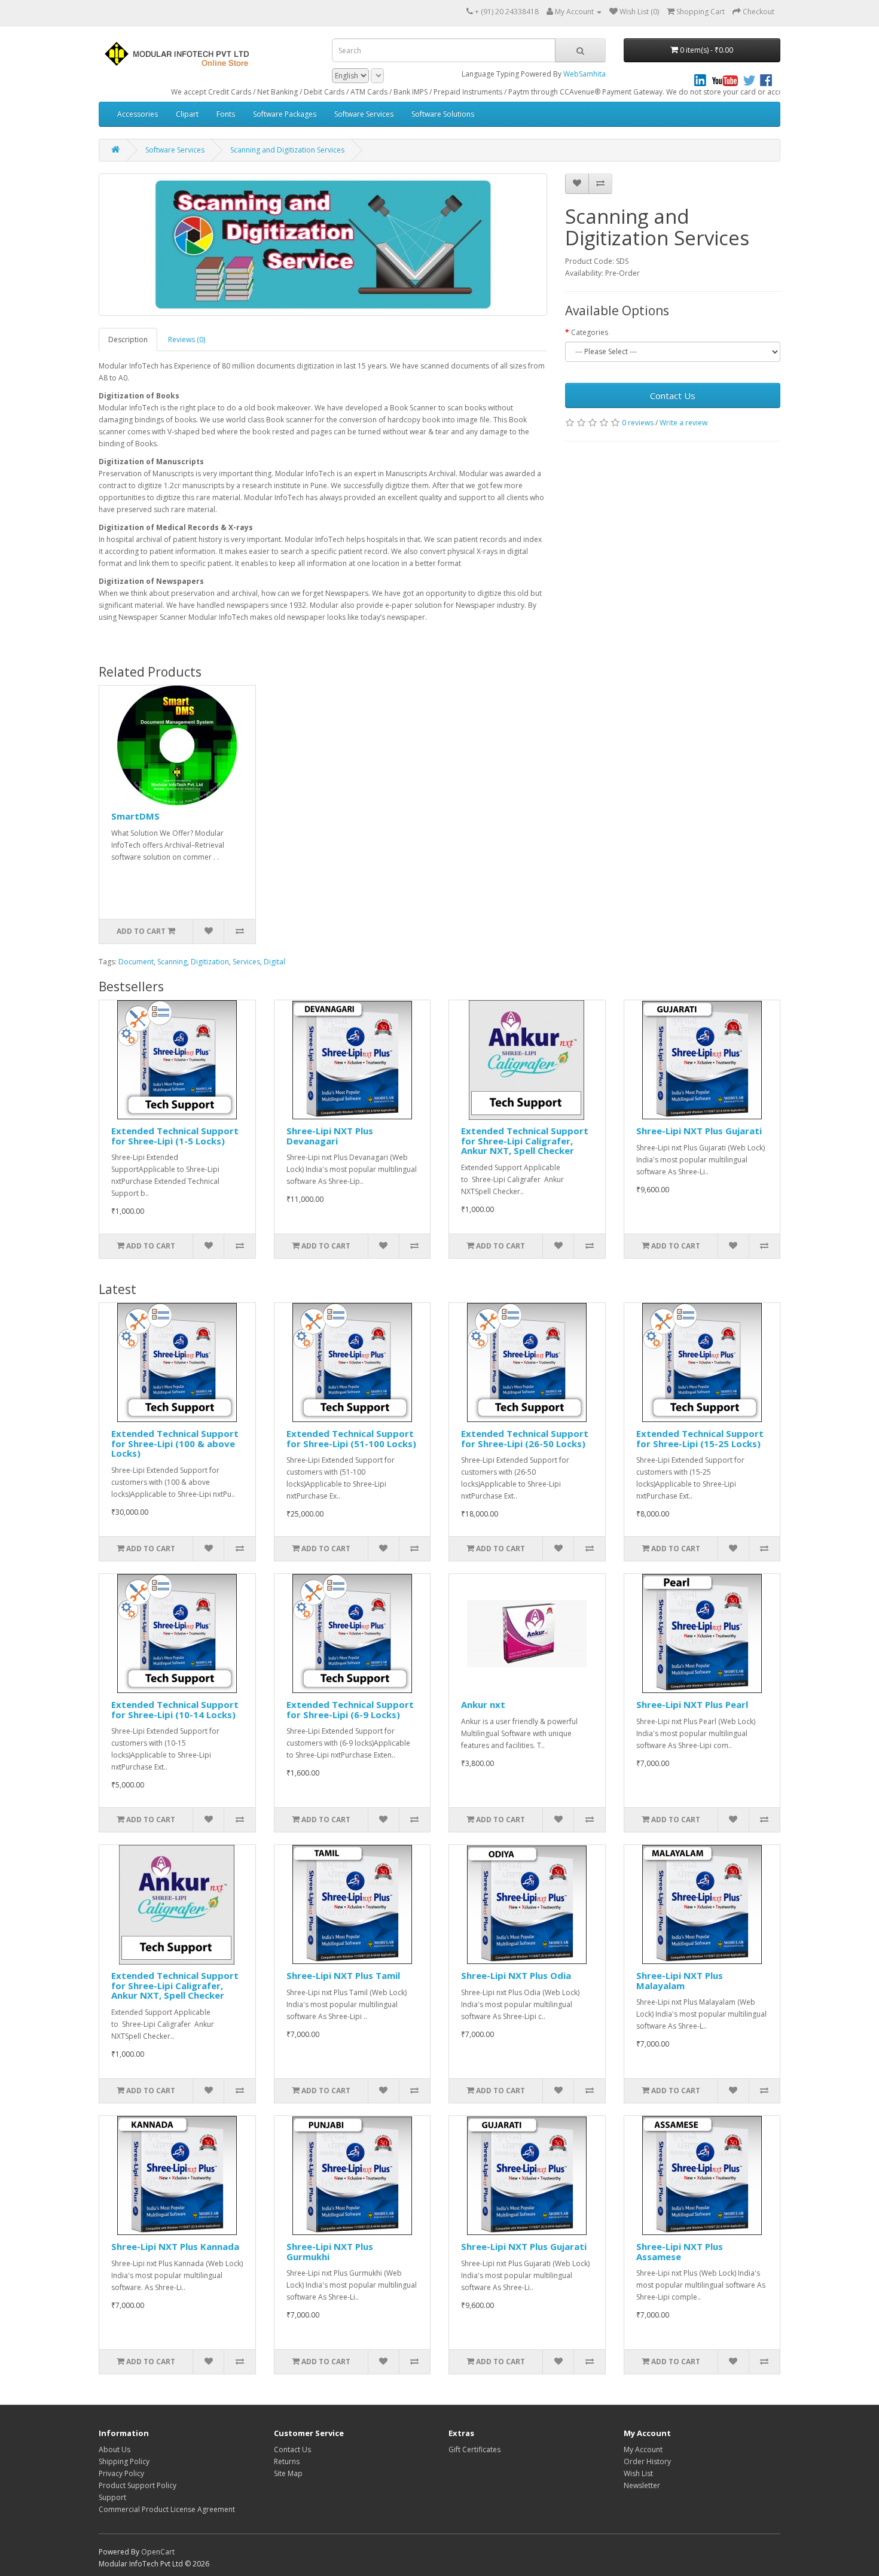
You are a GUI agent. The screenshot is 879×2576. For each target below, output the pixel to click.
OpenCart (158, 2552)
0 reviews (638, 423)
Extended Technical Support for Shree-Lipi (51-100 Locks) (351, 1438)
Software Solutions (443, 114)
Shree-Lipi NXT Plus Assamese (680, 2251)
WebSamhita (585, 74)
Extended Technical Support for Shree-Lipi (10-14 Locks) (175, 1709)
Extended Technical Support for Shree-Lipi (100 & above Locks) (175, 1443)
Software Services (364, 114)
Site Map (288, 2473)
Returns (287, 2461)
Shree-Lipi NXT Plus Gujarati (699, 1131)
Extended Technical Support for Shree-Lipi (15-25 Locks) (700, 1438)
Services (246, 962)
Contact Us (673, 395)
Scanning (172, 962)
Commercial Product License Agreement (167, 2509)
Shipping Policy (124, 2461)
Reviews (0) (187, 339)
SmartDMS (135, 816)
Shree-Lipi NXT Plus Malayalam (680, 1980)
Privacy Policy (121, 2473)
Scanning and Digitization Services (287, 150)
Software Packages (285, 114)
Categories (590, 332)
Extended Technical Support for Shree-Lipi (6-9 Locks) (350, 1709)
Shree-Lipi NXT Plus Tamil (343, 1975)
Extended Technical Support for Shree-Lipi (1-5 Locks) (175, 1136)
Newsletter (642, 2485)
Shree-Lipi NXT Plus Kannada (175, 2246)
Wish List (638, 2473)
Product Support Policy (138, 2485)
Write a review (683, 423)
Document (136, 962)
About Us (115, 2449)
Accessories (138, 114)
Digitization (210, 962)
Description (128, 339)
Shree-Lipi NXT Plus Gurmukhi (330, 2251)
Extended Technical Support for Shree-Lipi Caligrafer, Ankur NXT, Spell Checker (525, 1141)
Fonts (226, 114)
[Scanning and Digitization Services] (323, 245)
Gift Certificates (474, 2449)
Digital (274, 962)
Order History (647, 2461)
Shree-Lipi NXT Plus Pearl (692, 1704)
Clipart (187, 114)
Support (112, 2497)
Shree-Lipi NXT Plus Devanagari (330, 1136)
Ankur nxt (483, 1704)
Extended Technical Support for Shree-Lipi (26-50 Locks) (525, 1438)
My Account (643, 2449)
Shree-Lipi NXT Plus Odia (516, 1975)
